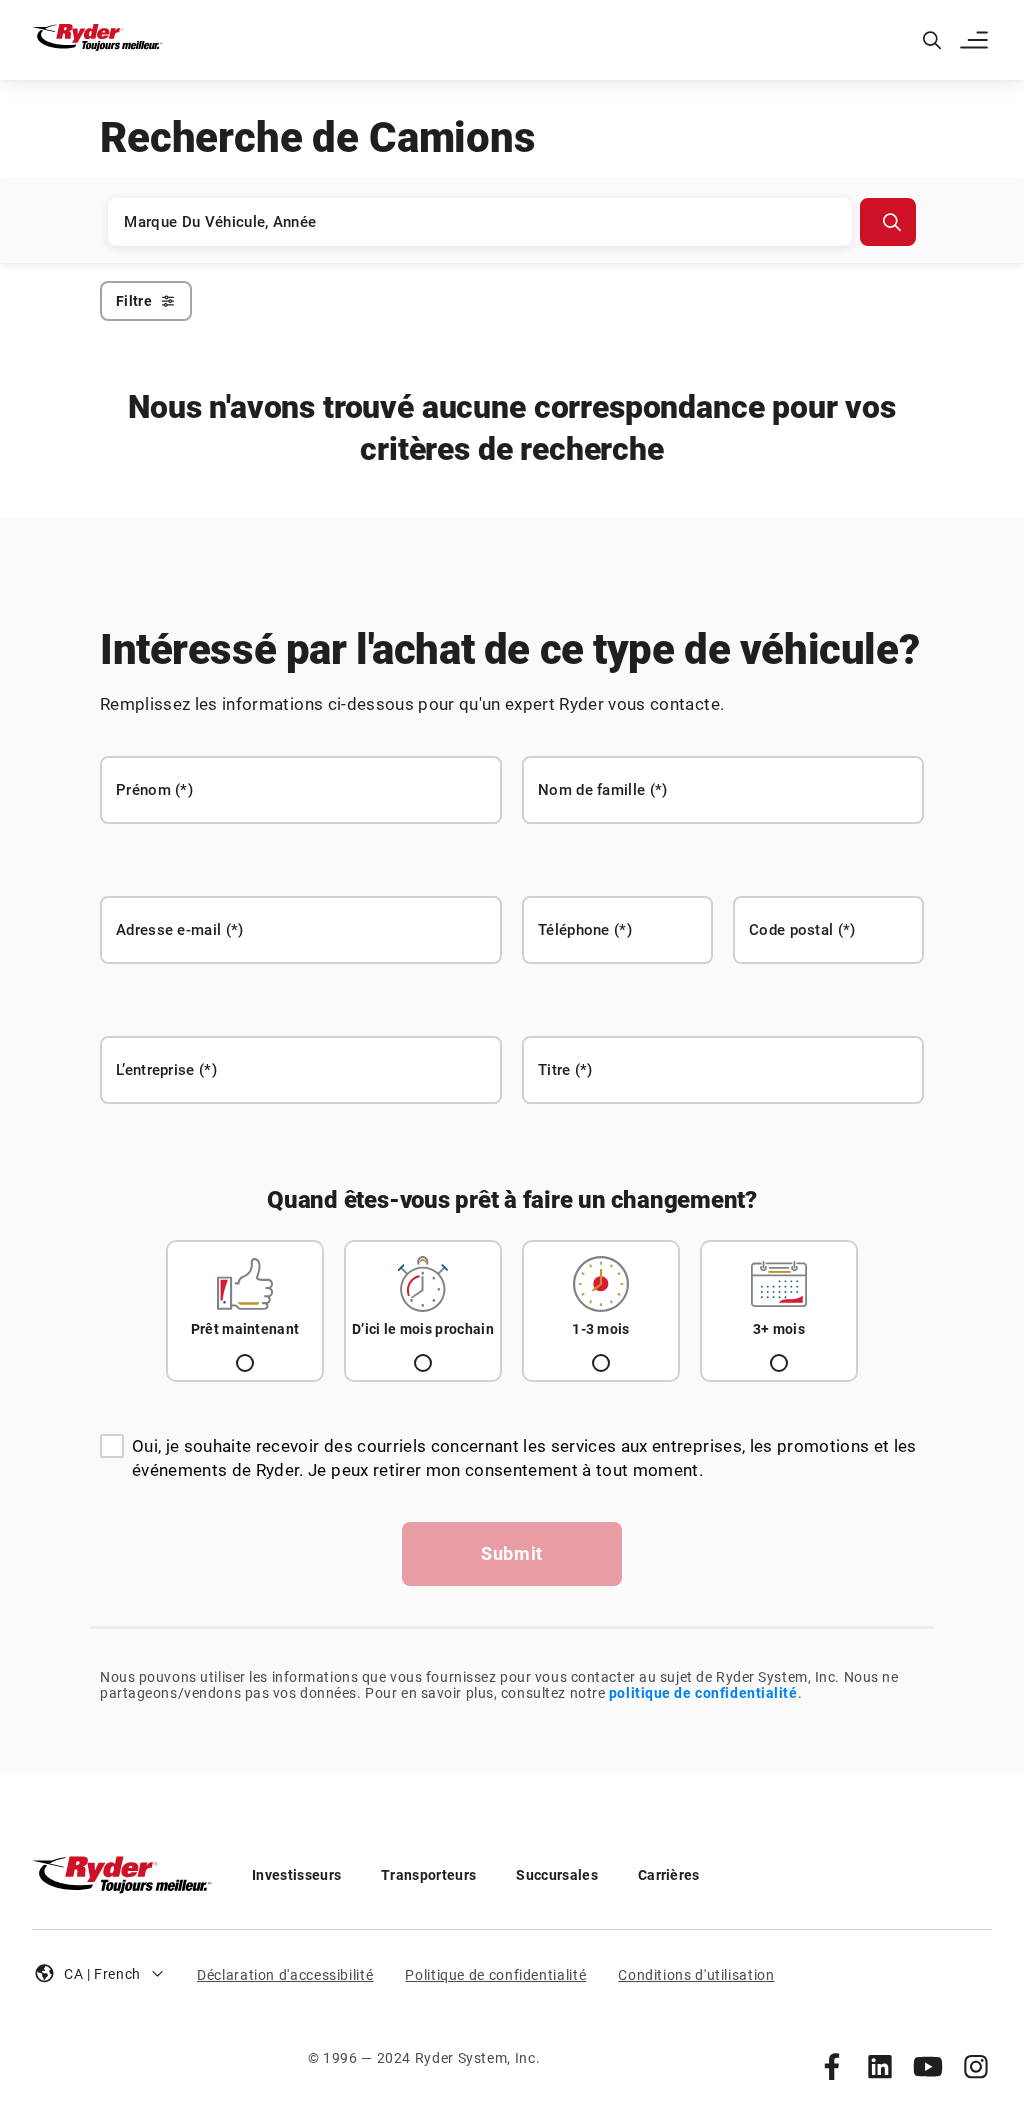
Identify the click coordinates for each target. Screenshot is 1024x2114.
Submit (512, 1553)
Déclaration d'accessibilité (285, 1975)
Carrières (669, 1875)
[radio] (245, 1311)
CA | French (102, 1974)
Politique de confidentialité (495, 1975)
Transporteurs (428, 1875)
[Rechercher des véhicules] (888, 222)
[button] (976, 40)
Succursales (557, 1875)
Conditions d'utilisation (696, 1975)
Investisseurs (296, 1875)
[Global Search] (932, 40)
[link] (832, 2066)
